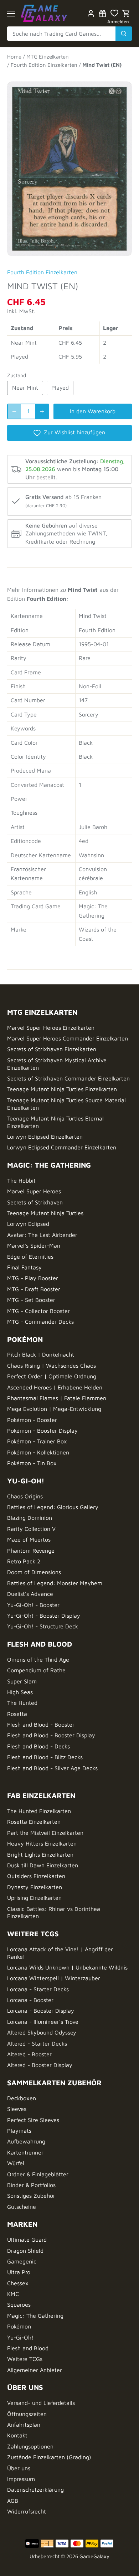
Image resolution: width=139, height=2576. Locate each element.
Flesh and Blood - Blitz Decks (45, 1757)
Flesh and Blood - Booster (41, 1724)
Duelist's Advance (30, 1594)
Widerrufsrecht (27, 2511)
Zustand (17, 375)
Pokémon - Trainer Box (37, 1441)
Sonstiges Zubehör (31, 2196)
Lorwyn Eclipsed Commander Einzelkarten (62, 1147)
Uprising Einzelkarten (34, 1898)
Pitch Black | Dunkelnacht (41, 1354)
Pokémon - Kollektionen (38, 1452)
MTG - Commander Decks (40, 1322)
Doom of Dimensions (34, 1572)
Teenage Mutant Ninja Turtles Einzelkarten (62, 1089)
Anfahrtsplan (24, 2425)
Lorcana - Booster (30, 2000)
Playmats (19, 2131)
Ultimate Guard (27, 2240)
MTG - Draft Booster (34, 1289)
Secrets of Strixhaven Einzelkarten (52, 1049)
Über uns (19, 2468)
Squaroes (19, 2305)
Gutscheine (22, 2207)
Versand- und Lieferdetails (41, 2403)
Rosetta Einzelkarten (34, 1822)
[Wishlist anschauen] (114, 13)
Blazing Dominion (30, 1518)
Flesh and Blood (28, 2348)
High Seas (20, 1692)
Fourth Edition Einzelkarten (42, 272)
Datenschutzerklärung (35, 2490)
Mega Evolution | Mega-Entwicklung (54, 1409)
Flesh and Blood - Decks (38, 1746)
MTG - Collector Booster (38, 1311)
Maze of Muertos (29, 1539)
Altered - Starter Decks (37, 2043)
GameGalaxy (94, 2556)
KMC (13, 2294)
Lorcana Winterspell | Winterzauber (54, 1978)
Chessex (18, 2283)
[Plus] (42, 411)
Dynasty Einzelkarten (35, 1887)
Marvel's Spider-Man (34, 1245)
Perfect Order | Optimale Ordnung (52, 1376)
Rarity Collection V (31, 1529)
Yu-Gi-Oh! (20, 2337)
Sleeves (17, 2109)
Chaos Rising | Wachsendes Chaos (52, 1366)
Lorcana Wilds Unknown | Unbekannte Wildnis (67, 1967)
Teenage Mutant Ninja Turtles (45, 1213)
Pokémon (19, 2326)
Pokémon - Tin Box (32, 1463)
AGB (13, 2501)
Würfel (16, 2163)
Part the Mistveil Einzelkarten (45, 1833)
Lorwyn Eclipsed (28, 1224)
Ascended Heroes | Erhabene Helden (55, 1387)
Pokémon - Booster (32, 1420)
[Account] (91, 13)
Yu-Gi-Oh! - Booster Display (44, 1616)
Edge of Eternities (30, 1257)
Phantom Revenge (31, 1551)
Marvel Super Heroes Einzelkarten (51, 1028)
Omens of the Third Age (38, 1659)
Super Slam (22, 1681)
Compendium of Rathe (36, 1670)
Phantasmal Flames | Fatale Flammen (57, 1398)
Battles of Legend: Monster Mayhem (55, 1583)
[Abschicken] (124, 34)
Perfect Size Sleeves (33, 2120)
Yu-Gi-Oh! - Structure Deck (43, 1626)
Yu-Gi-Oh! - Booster (33, 1605)
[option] (69, 165)
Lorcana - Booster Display (41, 2011)
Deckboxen (22, 2098)
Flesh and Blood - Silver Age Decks (52, 1768)
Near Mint (25, 388)
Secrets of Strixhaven (35, 1202)
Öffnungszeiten (27, 2414)
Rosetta (17, 1714)
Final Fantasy (24, 1267)
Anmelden (118, 22)
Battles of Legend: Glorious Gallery (53, 1507)
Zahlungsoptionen (30, 2446)
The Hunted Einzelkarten (39, 1811)
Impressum (21, 2479)
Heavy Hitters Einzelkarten (42, 1843)
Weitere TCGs (25, 2359)
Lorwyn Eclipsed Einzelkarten (45, 1137)
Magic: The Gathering (35, 2316)
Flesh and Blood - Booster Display (51, 1735)
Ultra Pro (19, 2272)
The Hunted (22, 1703)
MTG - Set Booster (31, 1300)
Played (60, 388)
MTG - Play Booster (33, 1278)
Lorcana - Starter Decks (38, 1989)
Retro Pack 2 (24, 1561)
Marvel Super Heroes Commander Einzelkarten (68, 1038)
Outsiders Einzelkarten (36, 1876)
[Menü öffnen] (11, 14)
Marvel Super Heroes (34, 1191)
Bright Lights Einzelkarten (40, 1854)
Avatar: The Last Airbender (42, 1235)
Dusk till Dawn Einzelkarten (43, 1865)
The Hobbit (21, 1180)
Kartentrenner (25, 2152)
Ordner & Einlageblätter (38, 2174)
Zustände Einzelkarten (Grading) (49, 2457)
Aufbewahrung (26, 2141)
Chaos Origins (25, 1496)
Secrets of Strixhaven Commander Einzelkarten (68, 1078)
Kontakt (17, 2435)
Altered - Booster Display (40, 2065)
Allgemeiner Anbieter (35, 2370)
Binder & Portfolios (31, 2185)
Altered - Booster (29, 2054)
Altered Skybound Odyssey (42, 2032)
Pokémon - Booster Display (42, 1431)
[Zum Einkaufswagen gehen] (126, 13)
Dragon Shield (25, 2251)
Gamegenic (22, 2261)
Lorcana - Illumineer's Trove (43, 2022)
